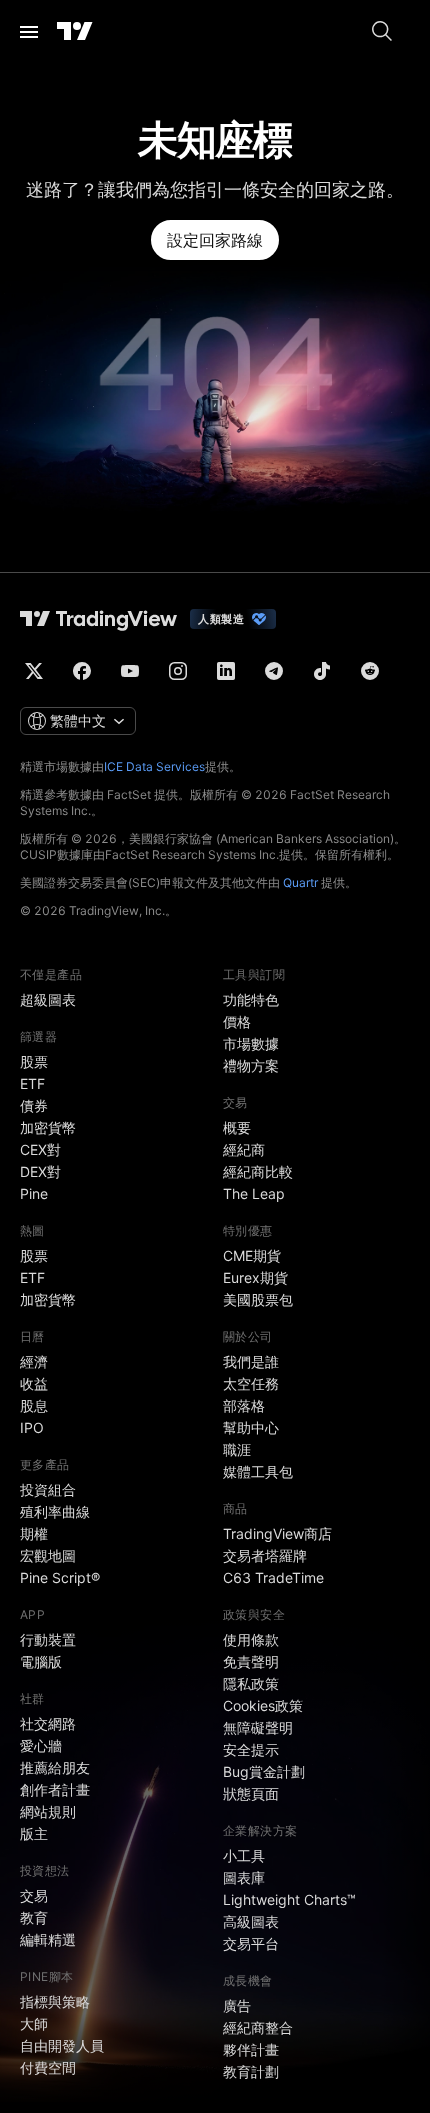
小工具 (244, 1855)
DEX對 (40, 1171)
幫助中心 (251, 1427)
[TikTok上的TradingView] (322, 671)
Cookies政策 (263, 1705)
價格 (237, 1021)
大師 (34, 2023)
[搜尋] (382, 32)
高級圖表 (251, 1921)
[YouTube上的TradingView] (130, 671)
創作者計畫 (55, 1789)
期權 (34, 1533)
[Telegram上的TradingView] (274, 671)
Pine (34, 1193)
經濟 (34, 1361)
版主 (34, 1833)
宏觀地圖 (48, 1555)
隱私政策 (251, 1683)
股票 (34, 1061)
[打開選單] (29, 32)
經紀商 (244, 1149)
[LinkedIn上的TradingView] (226, 671)
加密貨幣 (48, 1127)
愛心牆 (41, 1745)
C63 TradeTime (273, 1577)
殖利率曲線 (55, 1511)
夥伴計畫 (251, 2049)
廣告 (237, 2005)
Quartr (300, 882)
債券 (34, 1105)
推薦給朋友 (55, 1767)
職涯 (237, 1449)
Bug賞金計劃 (264, 1771)
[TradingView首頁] (75, 32)
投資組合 (48, 1489)
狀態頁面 (251, 1793)
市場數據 (251, 1043)
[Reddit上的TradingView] (370, 671)
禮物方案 (251, 1065)
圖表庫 (244, 1877)
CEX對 (40, 1149)
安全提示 (251, 1749)
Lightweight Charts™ (289, 1899)
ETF (32, 1083)
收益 (34, 1383)
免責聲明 (251, 1661)
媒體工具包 (258, 1471)
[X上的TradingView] (34, 671)
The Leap (254, 1193)
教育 (34, 1917)
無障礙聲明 (258, 1727)
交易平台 (251, 1943)
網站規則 (48, 1811)
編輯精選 (48, 1939)
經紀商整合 (258, 2027)
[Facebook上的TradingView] (82, 671)
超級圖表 (48, 999)
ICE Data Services (154, 766)
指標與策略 (55, 2001)
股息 (34, 1405)
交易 (34, 1895)
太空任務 (251, 1383)
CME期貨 (252, 1255)
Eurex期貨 (255, 1277)
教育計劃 (251, 2071)
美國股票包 (258, 1299)
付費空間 (48, 2067)
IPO (32, 1427)
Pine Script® (60, 1577)
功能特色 (251, 999)
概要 (237, 1127)
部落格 (244, 1405)
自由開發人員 (62, 2045)
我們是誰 (251, 1361)
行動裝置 (48, 1639)
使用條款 (251, 1639)
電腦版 (41, 1661)
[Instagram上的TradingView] (178, 671)
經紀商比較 (258, 1171)
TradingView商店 (277, 1533)
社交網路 (48, 1723)
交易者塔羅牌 (265, 1555)
